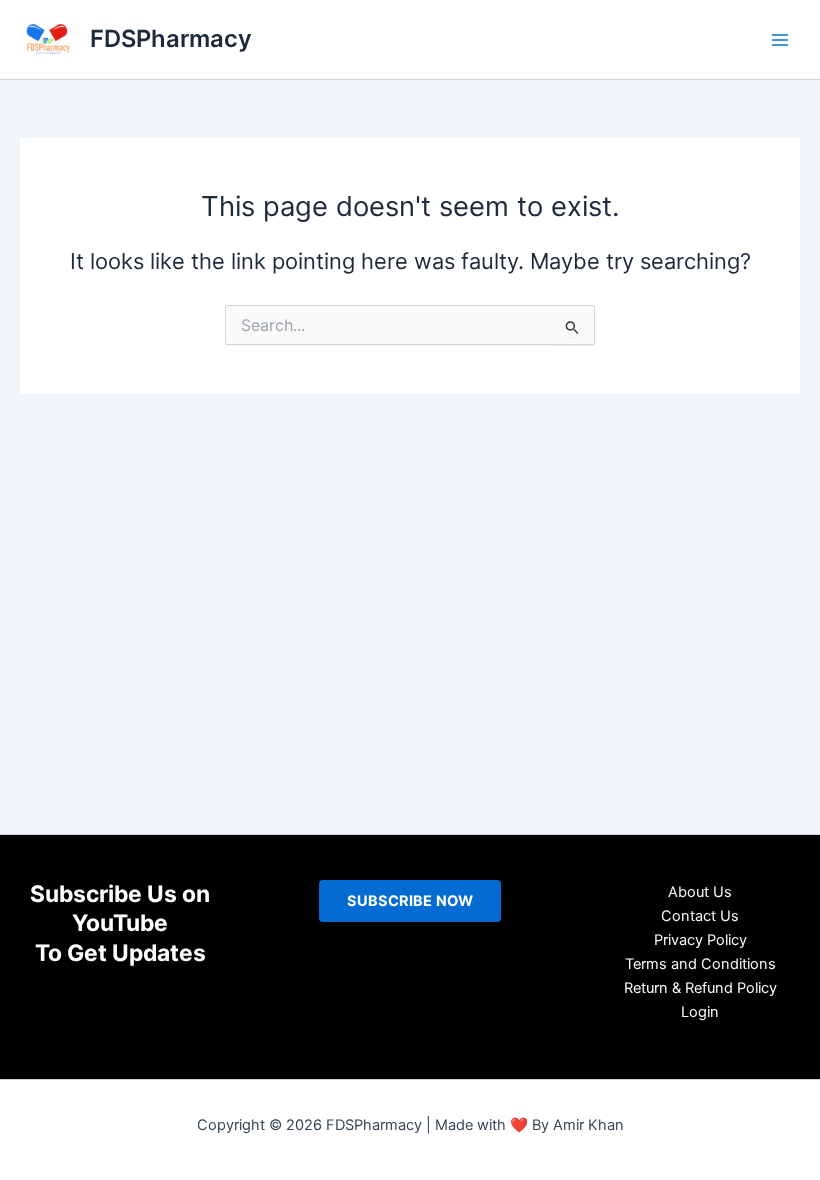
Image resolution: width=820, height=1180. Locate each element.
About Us (700, 892)
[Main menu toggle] (780, 39)
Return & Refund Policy (700, 988)
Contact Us (700, 916)
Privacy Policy (700, 940)
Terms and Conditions (700, 964)
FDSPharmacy (171, 38)
